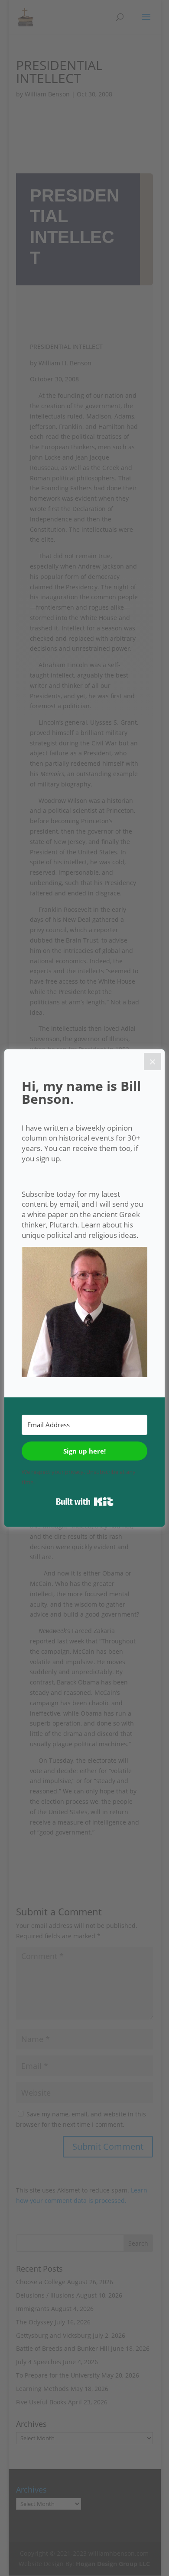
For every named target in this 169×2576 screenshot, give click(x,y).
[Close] (153, 1061)
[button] (84, 1314)
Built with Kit (85, 1502)
